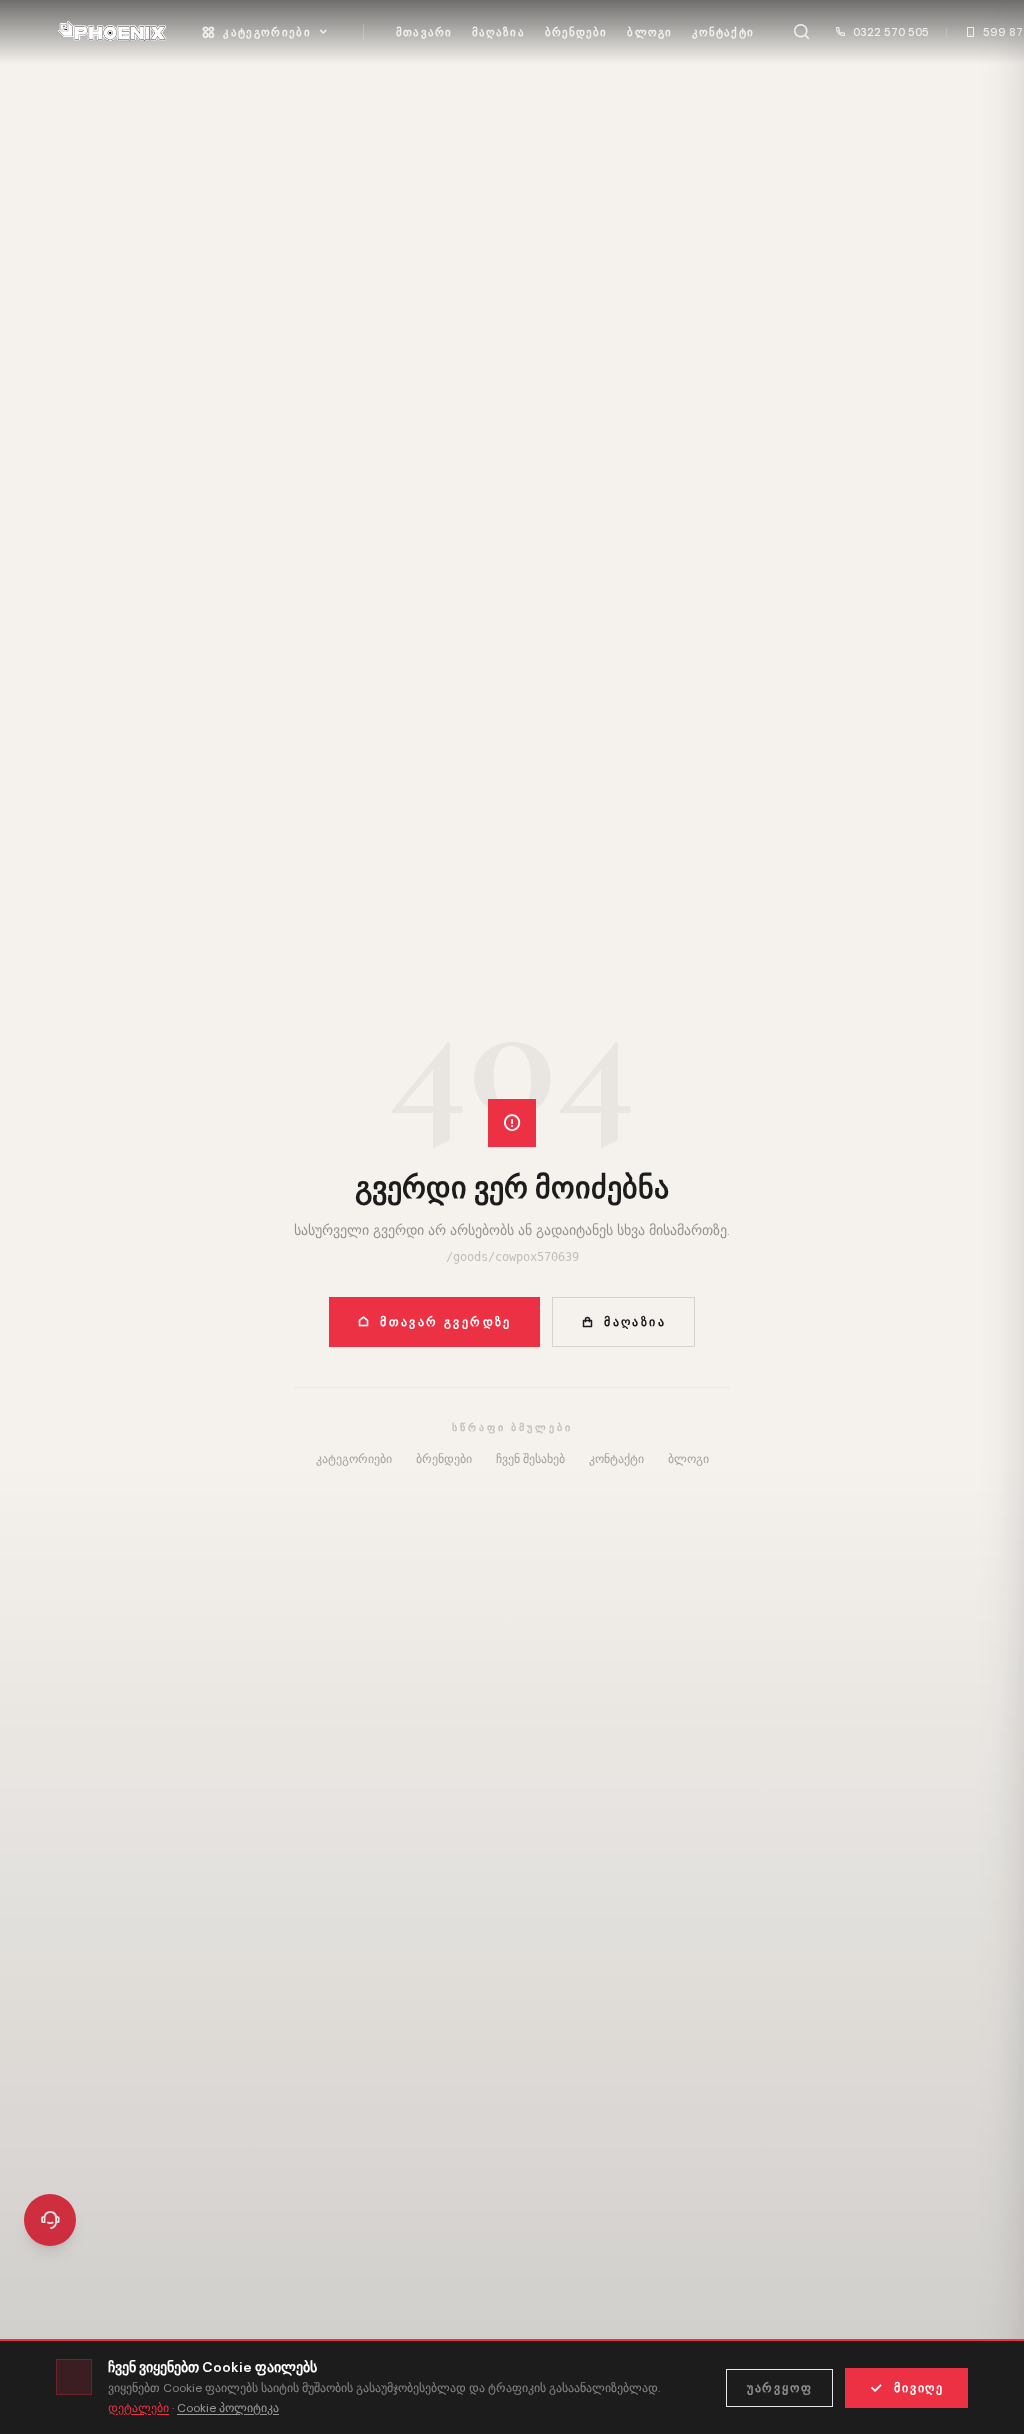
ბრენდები (576, 32)
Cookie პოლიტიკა (228, 2408)
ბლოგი (649, 32)
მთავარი (424, 32)
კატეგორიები (267, 32)
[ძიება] (802, 32)
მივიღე (919, 2388)
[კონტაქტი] (50, 2220)
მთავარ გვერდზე (446, 1322)
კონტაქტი (723, 32)
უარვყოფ (780, 2388)
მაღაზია (498, 32)
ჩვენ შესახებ (530, 1459)
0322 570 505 (891, 32)
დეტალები (138, 2408)
